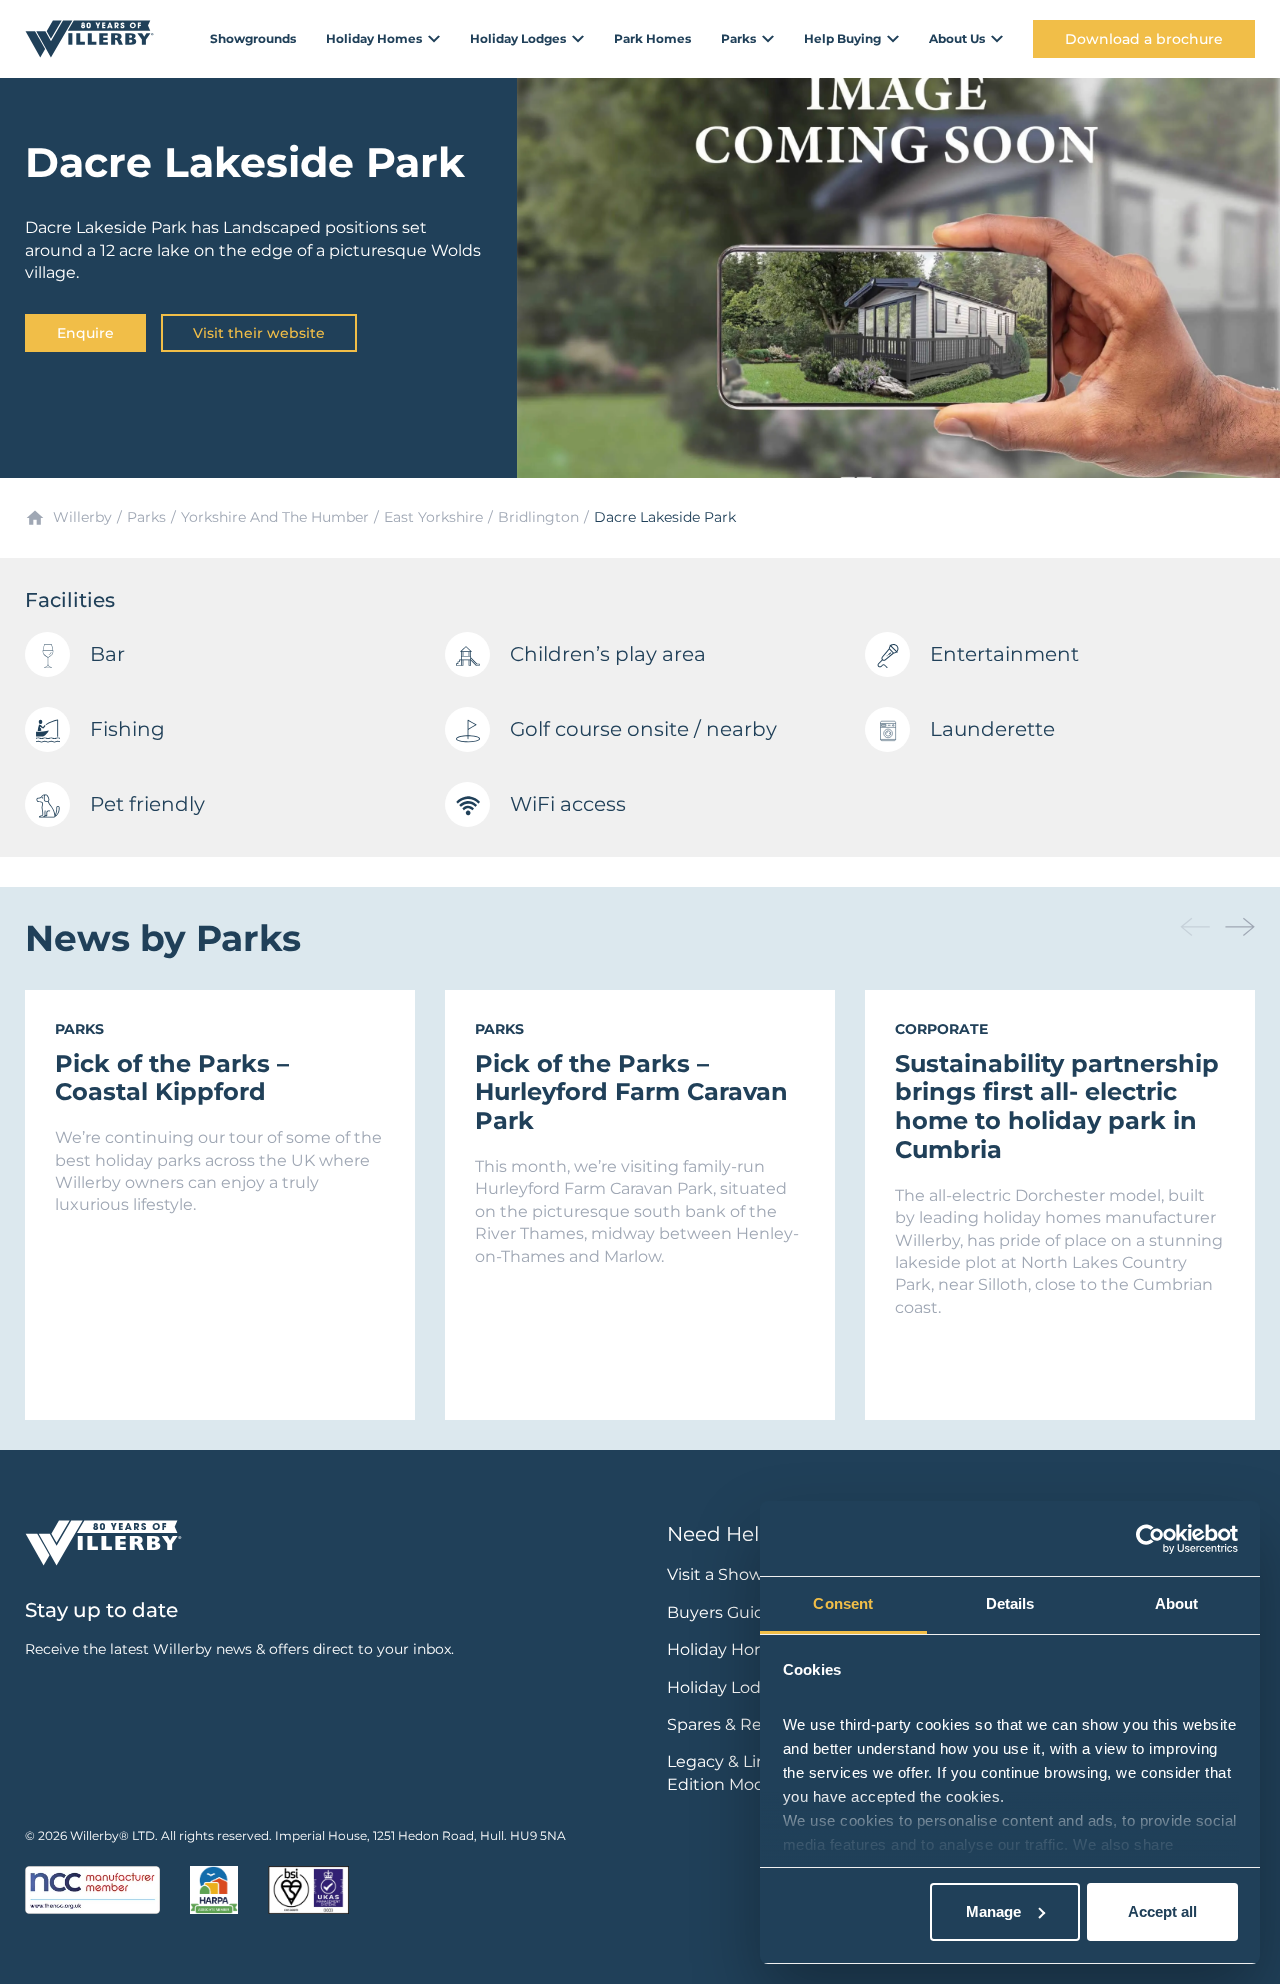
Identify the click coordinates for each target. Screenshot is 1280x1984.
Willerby (82, 517)
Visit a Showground (745, 1574)
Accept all (1162, 1911)
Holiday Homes (728, 1649)
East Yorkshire (433, 517)
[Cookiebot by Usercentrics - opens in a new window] (1150, 1539)
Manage (993, 1911)
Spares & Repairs (733, 1724)
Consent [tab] (843, 1603)
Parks (146, 517)
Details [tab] (1010, 1603)
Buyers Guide (721, 1612)
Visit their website (259, 333)
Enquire (85, 333)
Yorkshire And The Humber (275, 517)
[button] (1240, 927)
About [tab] (1177, 1603)
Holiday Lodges (728, 1687)
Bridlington (538, 517)
